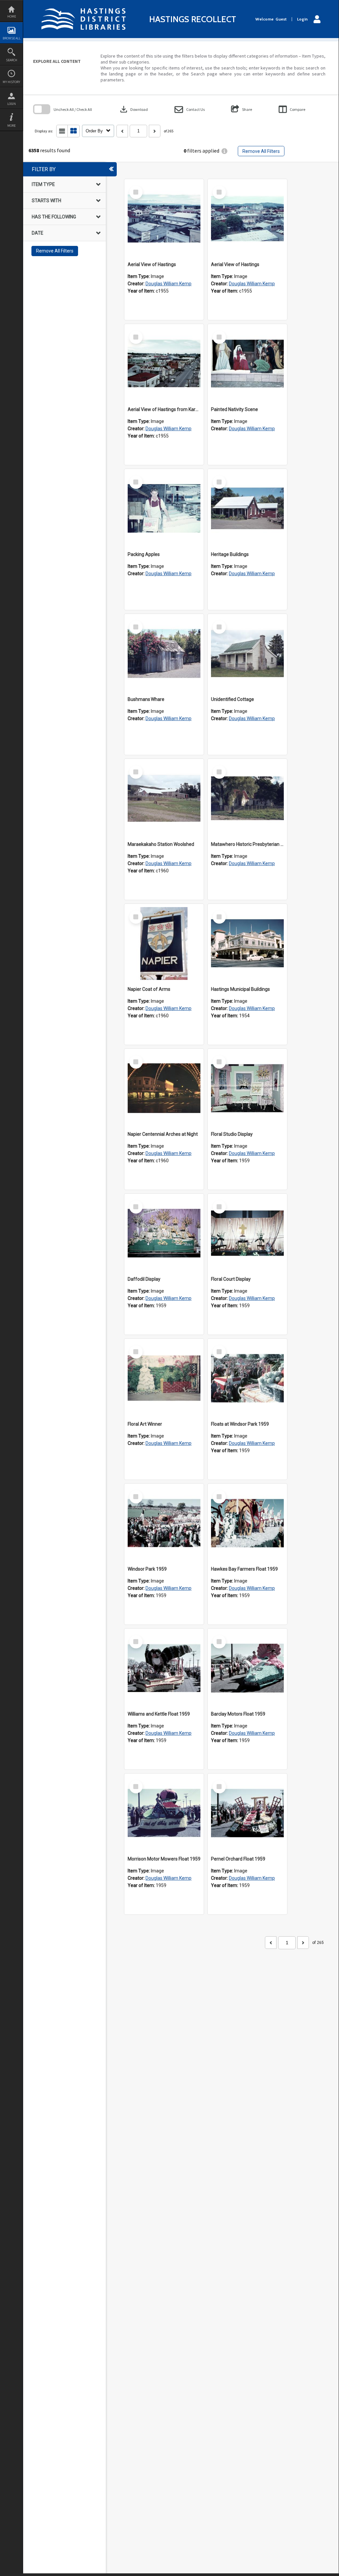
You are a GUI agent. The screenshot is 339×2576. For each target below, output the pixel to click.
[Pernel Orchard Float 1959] (247, 1813)
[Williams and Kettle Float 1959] (164, 1668)
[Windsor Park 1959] (164, 1523)
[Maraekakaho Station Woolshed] (164, 799)
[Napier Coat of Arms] (164, 943)
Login (12, 104)
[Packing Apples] (164, 509)
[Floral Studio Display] (247, 1088)
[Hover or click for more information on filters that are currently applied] (224, 151)
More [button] (11, 126)
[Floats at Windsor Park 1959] (247, 1378)
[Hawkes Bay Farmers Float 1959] (247, 1523)
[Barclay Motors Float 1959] (247, 1668)
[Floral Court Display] (247, 1233)
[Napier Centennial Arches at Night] (164, 1088)
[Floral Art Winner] (164, 1378)
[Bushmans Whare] (164, 654)
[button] (190, 109)
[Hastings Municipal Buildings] (247, 943)
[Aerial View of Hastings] (164, 219)
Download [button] (133, 109)
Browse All (12, 38)
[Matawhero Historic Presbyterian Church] (247, 799)
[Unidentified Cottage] (247, 654)
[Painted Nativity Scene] (247, 364)
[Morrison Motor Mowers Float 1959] (164, 1813)
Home (12, 16)
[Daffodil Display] (164, 1233)
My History (11, 82)
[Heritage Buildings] (247, 509)
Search (12, 60)
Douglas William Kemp (169, 284)
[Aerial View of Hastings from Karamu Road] (164, 364)
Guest (281, 19)
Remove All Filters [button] (261, 151)
